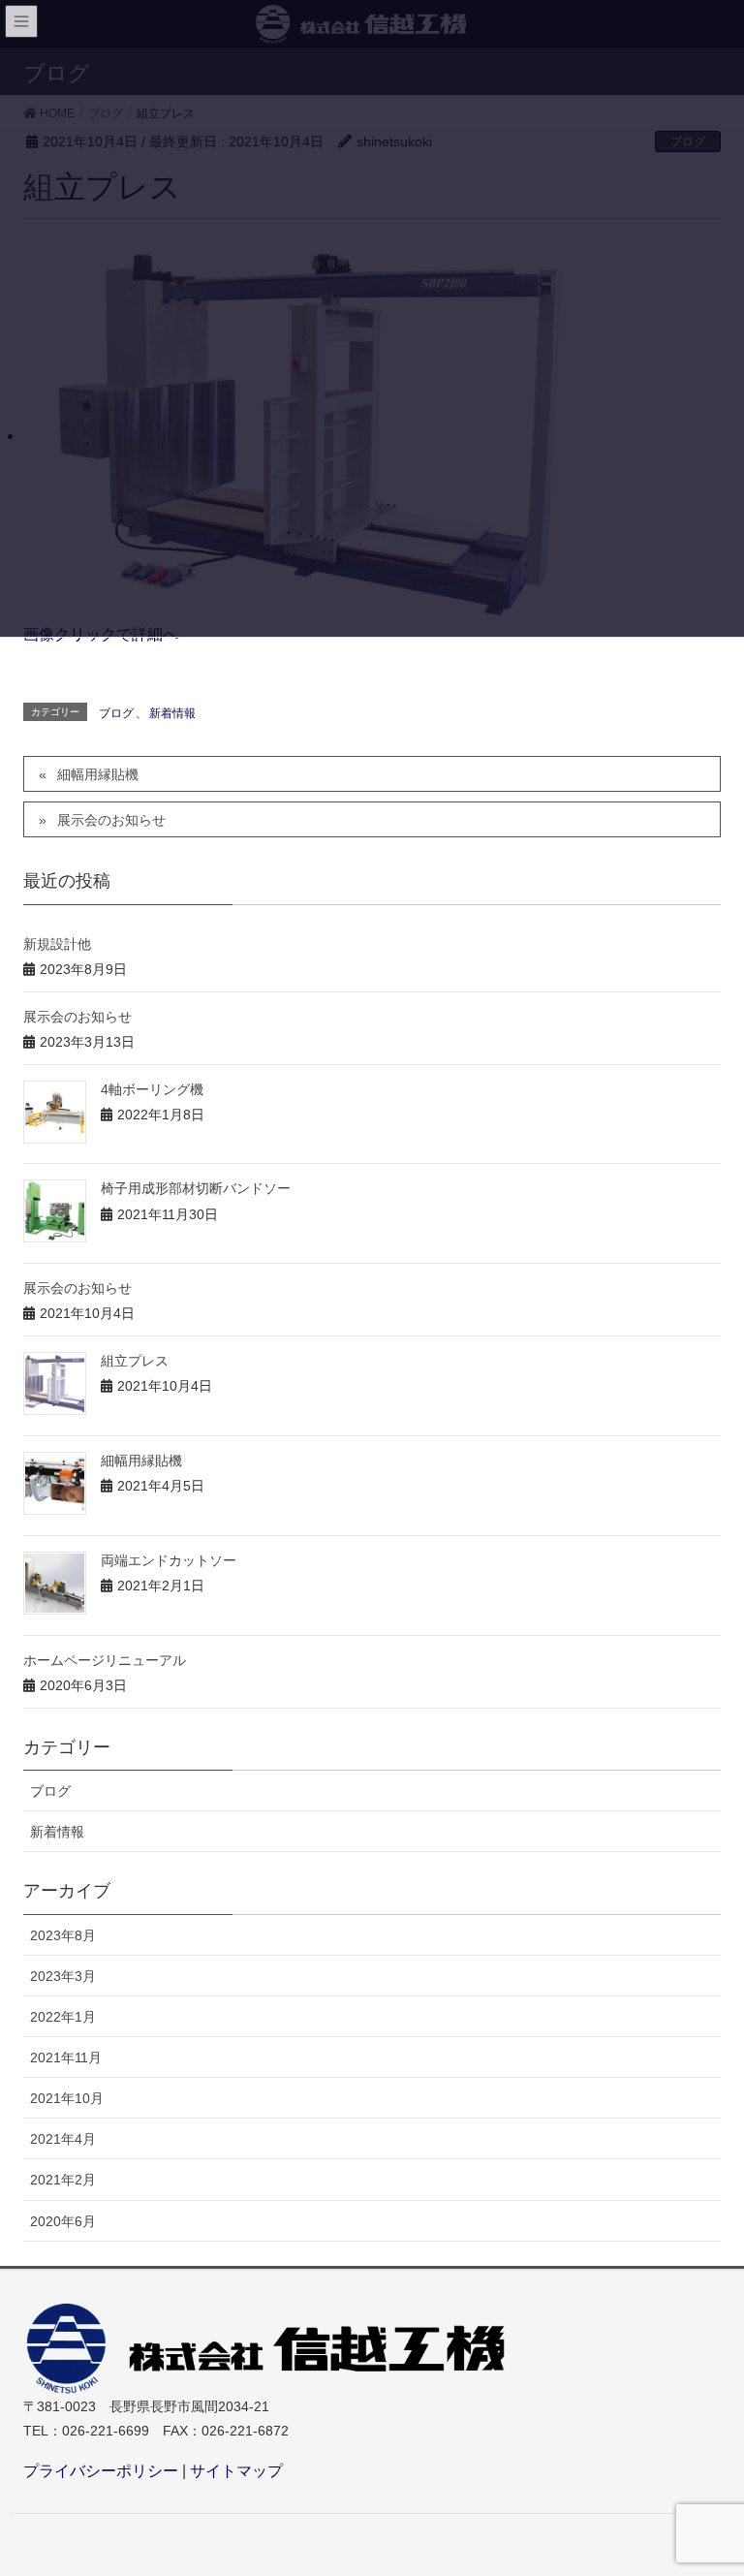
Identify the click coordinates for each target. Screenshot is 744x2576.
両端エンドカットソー (169, 1560)
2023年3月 (63, 1976)
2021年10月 (67, 2098)
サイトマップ (236, 2471)
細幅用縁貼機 (98, 774)
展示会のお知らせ (111, 820)
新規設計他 (57, 944)
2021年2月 (63, 2180)
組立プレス (135, 1361)
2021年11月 (66, 2058)
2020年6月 (63, 2221)
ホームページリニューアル (105, 1660)
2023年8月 (63, 1935)
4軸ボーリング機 (152, 1089)
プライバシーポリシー (101, 2471)
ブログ (116, 713)
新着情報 (172, 713)
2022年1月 (63, 2017)
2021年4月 (63, 2139)
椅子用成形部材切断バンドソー (196, 1188)
